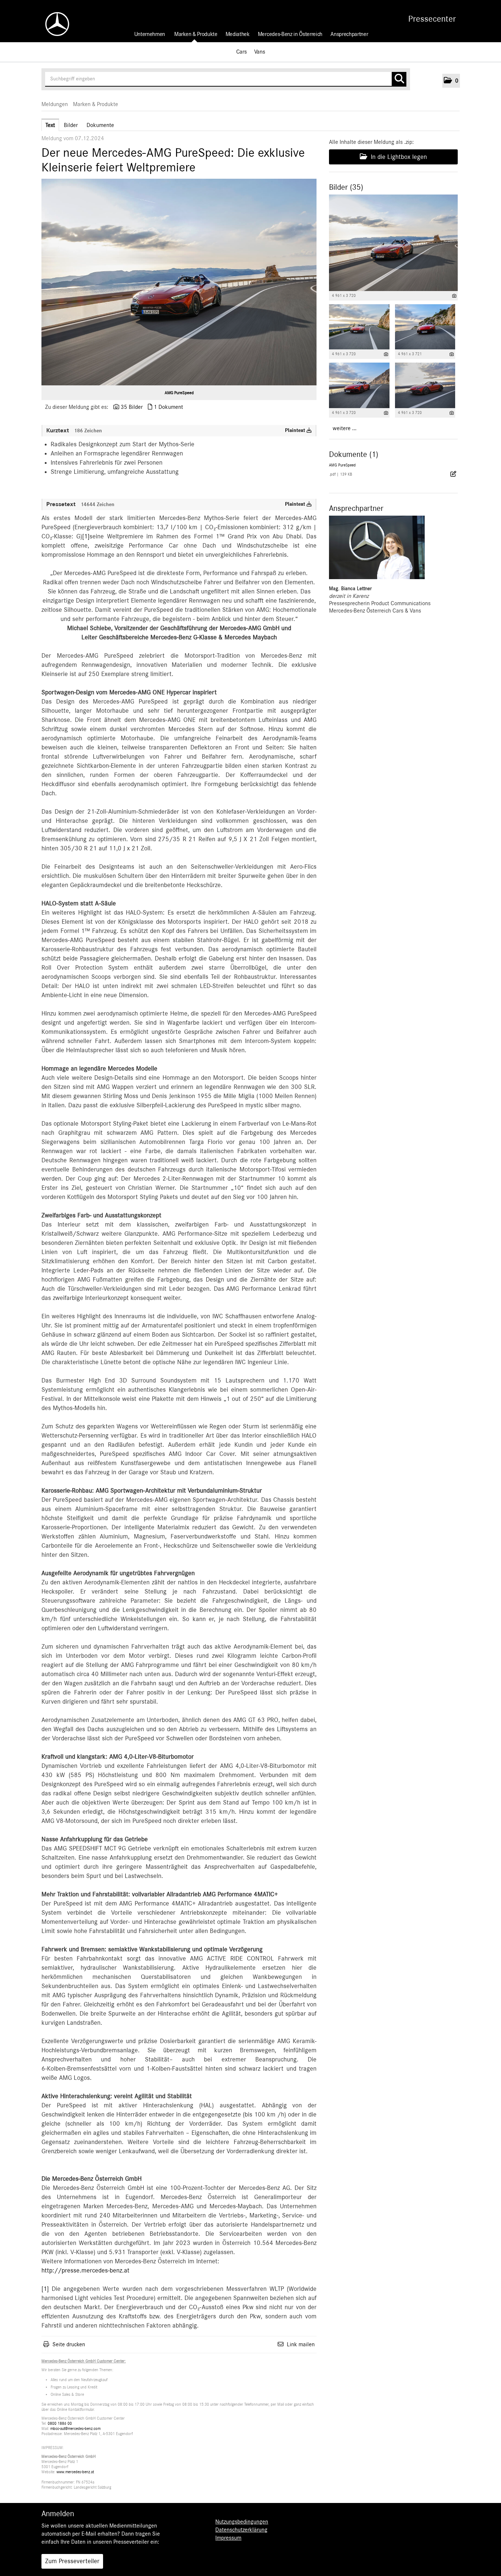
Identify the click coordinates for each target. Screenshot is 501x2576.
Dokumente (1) (354, 454)
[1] (86, 537)
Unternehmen (150, 34)
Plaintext (296, 430)
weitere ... (345, 428)
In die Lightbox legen (398, 157)
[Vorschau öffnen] (179, 282)
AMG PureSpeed (179, 393)
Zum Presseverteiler (72, 2561)
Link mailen (301, 2344)
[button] (451, 81)
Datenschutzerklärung (241, 2530)
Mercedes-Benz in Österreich (290, 34)
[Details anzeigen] (454, 296)
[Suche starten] (399, 79)
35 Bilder (132, 407)
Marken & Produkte (196, 34)
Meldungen (55, 104)
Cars (242, 52)
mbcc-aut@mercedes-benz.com (75, 2429)
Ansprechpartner (349, 34)
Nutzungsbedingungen (242, 2522)
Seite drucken (69, 2344)
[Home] (54, 24)
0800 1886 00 (60, 2424)
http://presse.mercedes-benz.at (85, 2271)
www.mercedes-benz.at (75, 2472)
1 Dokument (168, 407)
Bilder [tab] (71, 125)
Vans (260, 52)
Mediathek (238, 34)
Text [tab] (50, 125)
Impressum (228, 2538)
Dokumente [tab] (100, 125)
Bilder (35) (346, 187)
